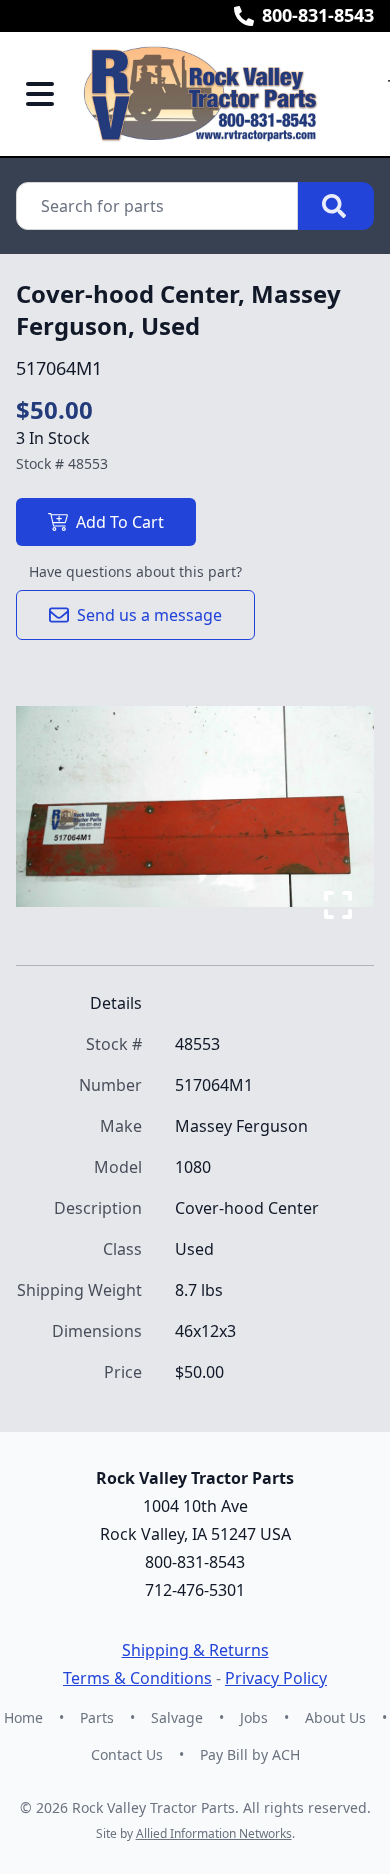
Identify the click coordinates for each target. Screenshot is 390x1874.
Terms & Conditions (137, 1678)
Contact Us (127, 1754)
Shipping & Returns (195, 1650)
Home (23, 1717)
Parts (97, 1717)
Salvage (177, 1717)
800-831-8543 (318, 15)
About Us (335, 1717)
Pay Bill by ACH (250, 1754)
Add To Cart (120, 522)
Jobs (254, 1717)
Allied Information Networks (214, 1833)
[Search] (336, 206)
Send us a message (149, 615)
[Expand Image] (338, 905)
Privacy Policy (276, 1678)
